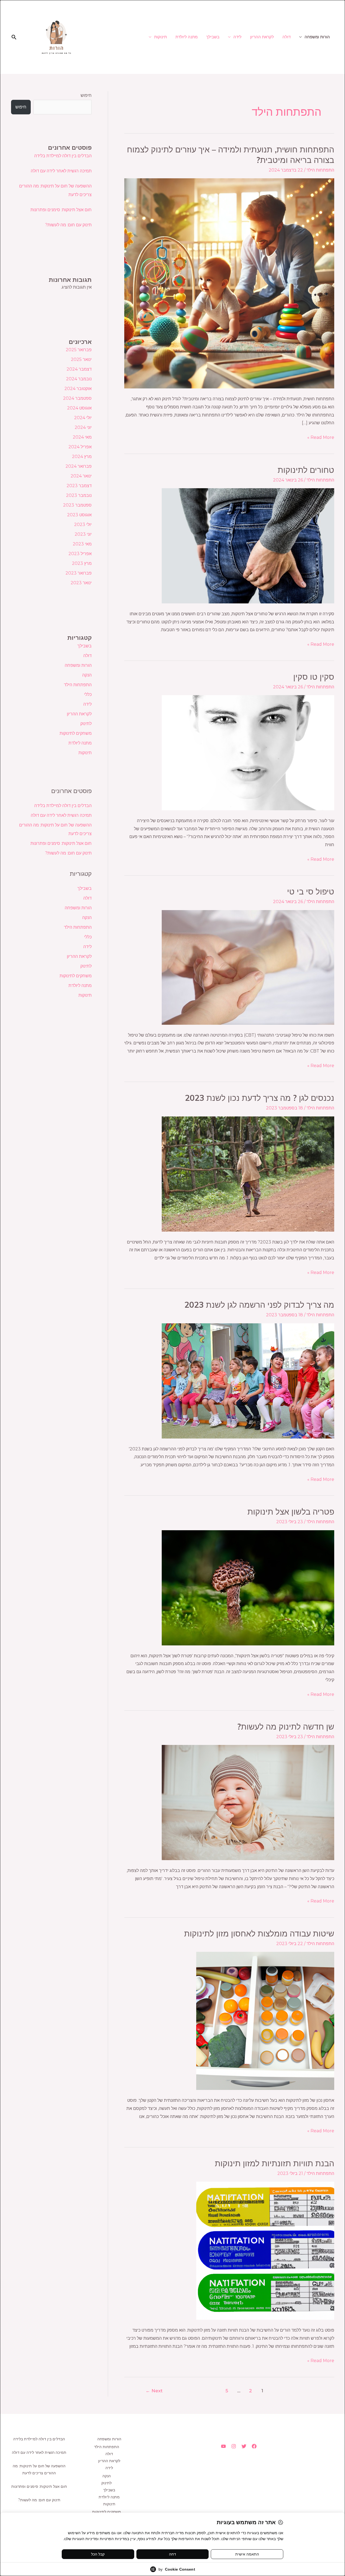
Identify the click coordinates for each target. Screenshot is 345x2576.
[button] (14, 37)
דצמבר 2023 (79, 486)
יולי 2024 (83, 418)
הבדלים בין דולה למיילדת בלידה (63, 156)
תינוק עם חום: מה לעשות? (68, 225)
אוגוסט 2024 (79, 408)
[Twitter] (244, 2446)
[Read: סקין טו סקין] (248, 752)
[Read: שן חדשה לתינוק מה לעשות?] (248, 1802)
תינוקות (161, 37)
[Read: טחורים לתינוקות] (248, 546)
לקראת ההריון (262, 37)
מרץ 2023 (82, 563)
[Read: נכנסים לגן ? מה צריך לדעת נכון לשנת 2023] (248, 1173)
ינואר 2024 (81, 476)
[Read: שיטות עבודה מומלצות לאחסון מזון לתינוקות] (265, 2021)
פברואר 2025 (79, 350)
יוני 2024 (83, 427)
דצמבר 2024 (79, 369)
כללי (88, 694)
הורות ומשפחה (317, 37)
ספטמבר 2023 (77, 505)
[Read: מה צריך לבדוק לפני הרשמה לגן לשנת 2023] (248, 1380)
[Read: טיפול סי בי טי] (248, 967)
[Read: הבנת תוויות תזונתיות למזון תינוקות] (265, 2251)
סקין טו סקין (314, 677)
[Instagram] (234, 2446)
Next (154, 2391)
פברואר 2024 (79, 466)
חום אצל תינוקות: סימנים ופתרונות (61, 210)
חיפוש (86, 95)
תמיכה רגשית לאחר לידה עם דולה (61, 171)
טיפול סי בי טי (311, 891)
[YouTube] (223, 2446)
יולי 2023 (83, 525)
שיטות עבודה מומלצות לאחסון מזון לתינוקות (259, 1933)
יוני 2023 (83, 534)
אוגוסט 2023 (79, 515)
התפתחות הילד (320, 170)
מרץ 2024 (82, 457)
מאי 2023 (82, 544)
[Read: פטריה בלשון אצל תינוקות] (248, 1587)
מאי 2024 (82, 437)
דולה (287, 37)
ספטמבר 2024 (77, 398)
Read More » (321, 437)
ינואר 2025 (81, 359)
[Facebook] (254, 2446)
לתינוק (86, 724)
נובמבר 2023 (79, 495)
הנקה (87, 675)
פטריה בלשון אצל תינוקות (291, 1512)
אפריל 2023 (80, 554)
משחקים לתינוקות (76, 733)
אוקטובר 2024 (78, 389)
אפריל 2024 (80, 447)
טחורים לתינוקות (306, 470)
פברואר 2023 (79, 573)
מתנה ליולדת (187, 37)
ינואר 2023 (81, 583)
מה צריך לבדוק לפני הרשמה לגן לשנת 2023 (259, 1305)
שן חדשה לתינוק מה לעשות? (286, 1727)
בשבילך (213, 37)
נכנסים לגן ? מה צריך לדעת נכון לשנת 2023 (260, 1098)
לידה (237, 37)
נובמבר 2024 (79, 379)
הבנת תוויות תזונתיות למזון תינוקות (275, 2163)
